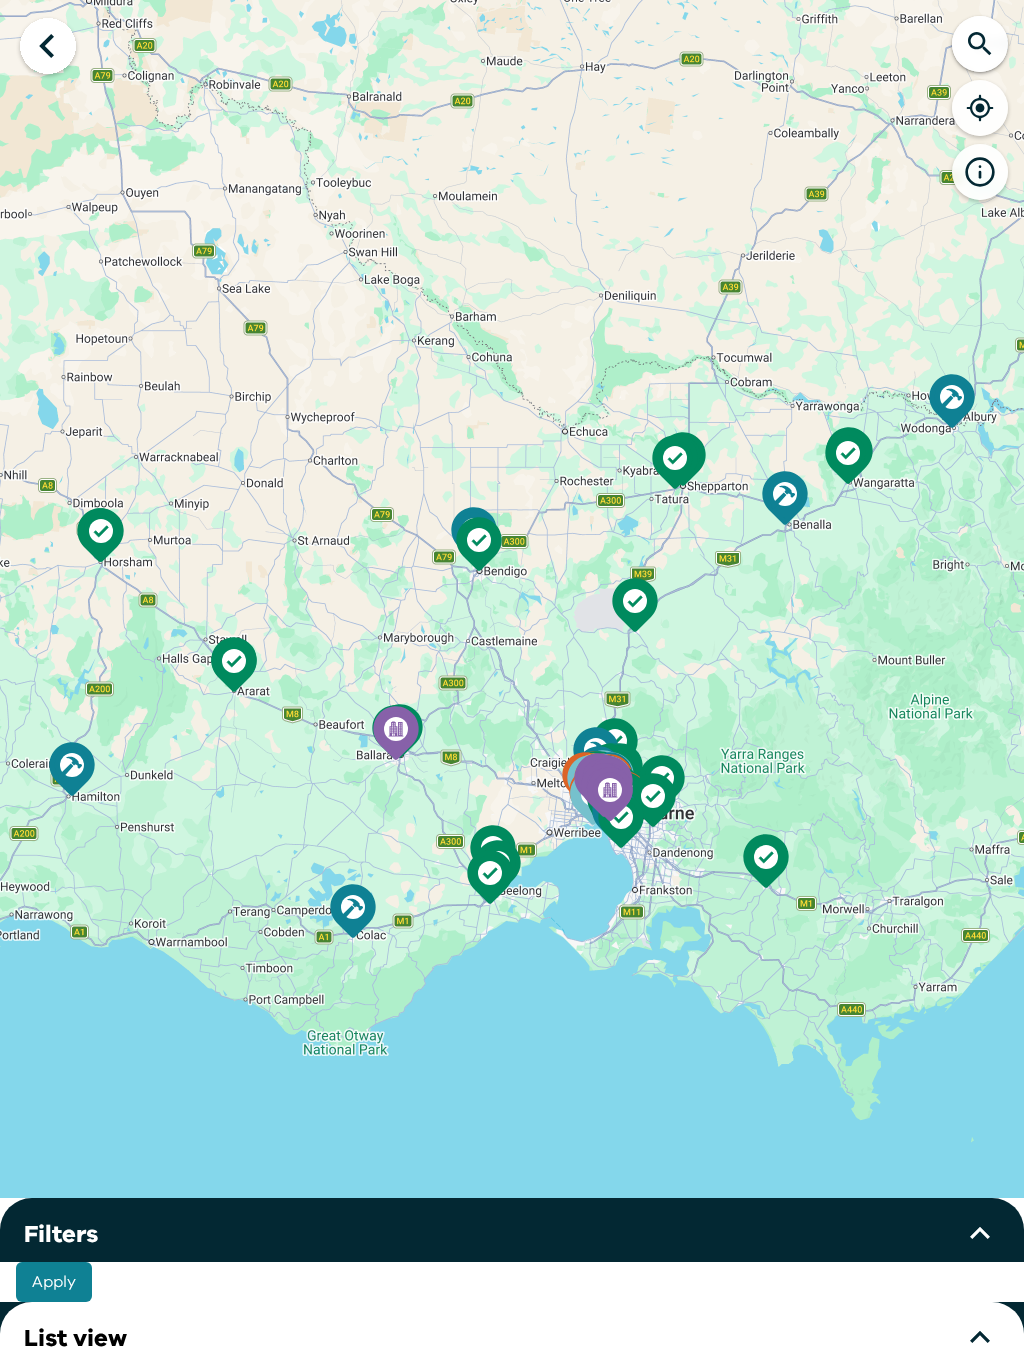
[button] (610, 794)
